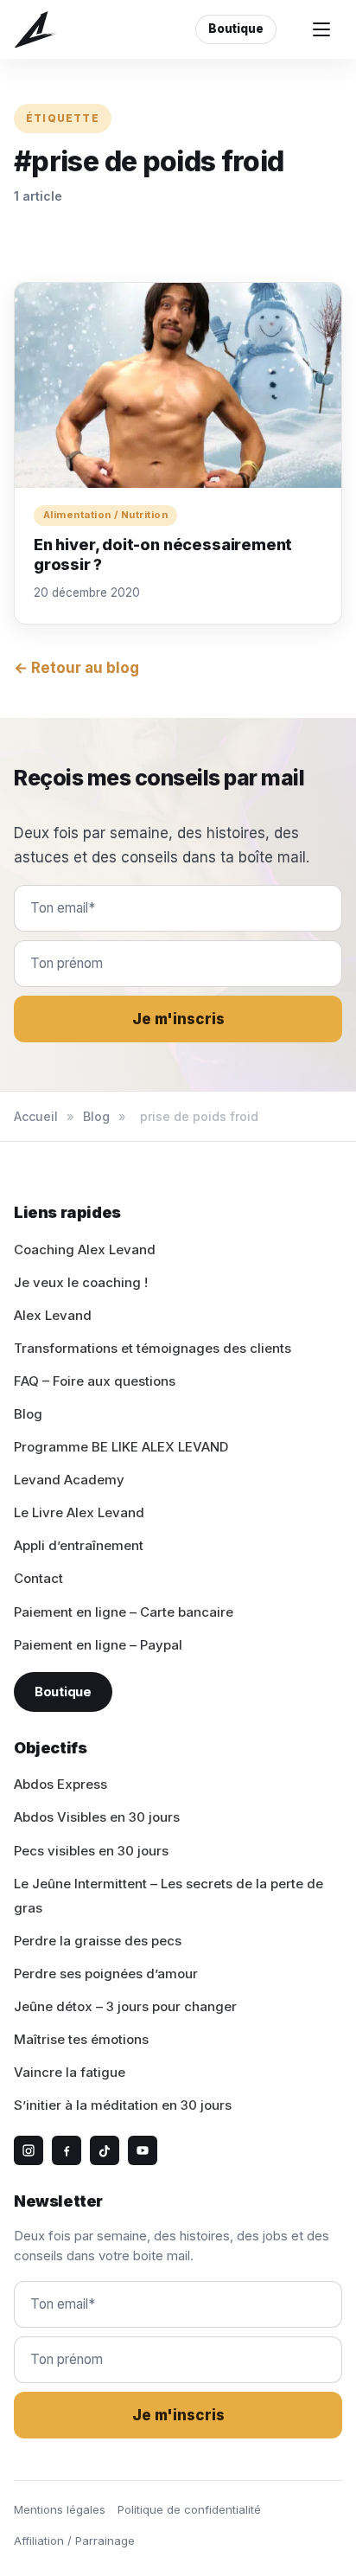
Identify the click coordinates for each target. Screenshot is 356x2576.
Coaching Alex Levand (85, 1250)
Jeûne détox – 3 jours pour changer (125, 2006)
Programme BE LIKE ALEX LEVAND (121, 1447)
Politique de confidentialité (189, 2509)
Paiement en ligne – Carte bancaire (124, 1612)
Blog (96, 1116)
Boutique (236, 29)
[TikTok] (105, 2150)
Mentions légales (60, 2509)
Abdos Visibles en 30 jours (97, 1817)
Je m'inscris (178, 1019)
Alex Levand (53, 1315)
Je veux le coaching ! (81, 1282)
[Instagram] (29, 2150)
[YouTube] (143, 2150)
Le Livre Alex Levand (79, 1512)
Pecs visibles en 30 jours (91, 1851)
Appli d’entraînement (79, 1545)
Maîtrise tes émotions (81, 2039)
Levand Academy (69, 1480)
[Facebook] (67, 2150)
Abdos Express (60, 1784)
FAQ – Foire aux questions (95, 1381)
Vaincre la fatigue (70, 2072)
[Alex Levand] (35, 30)
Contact (38, 1578)
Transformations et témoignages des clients (153, 1348)
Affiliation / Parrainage (74, 2541)
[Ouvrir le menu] (321, 29)
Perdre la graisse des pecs (98, 1941)
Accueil (36, 1116)
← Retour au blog (76, 668)
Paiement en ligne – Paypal (98, 1645)
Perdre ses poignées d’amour (106, 1974)
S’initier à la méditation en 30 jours (123, 2105)
